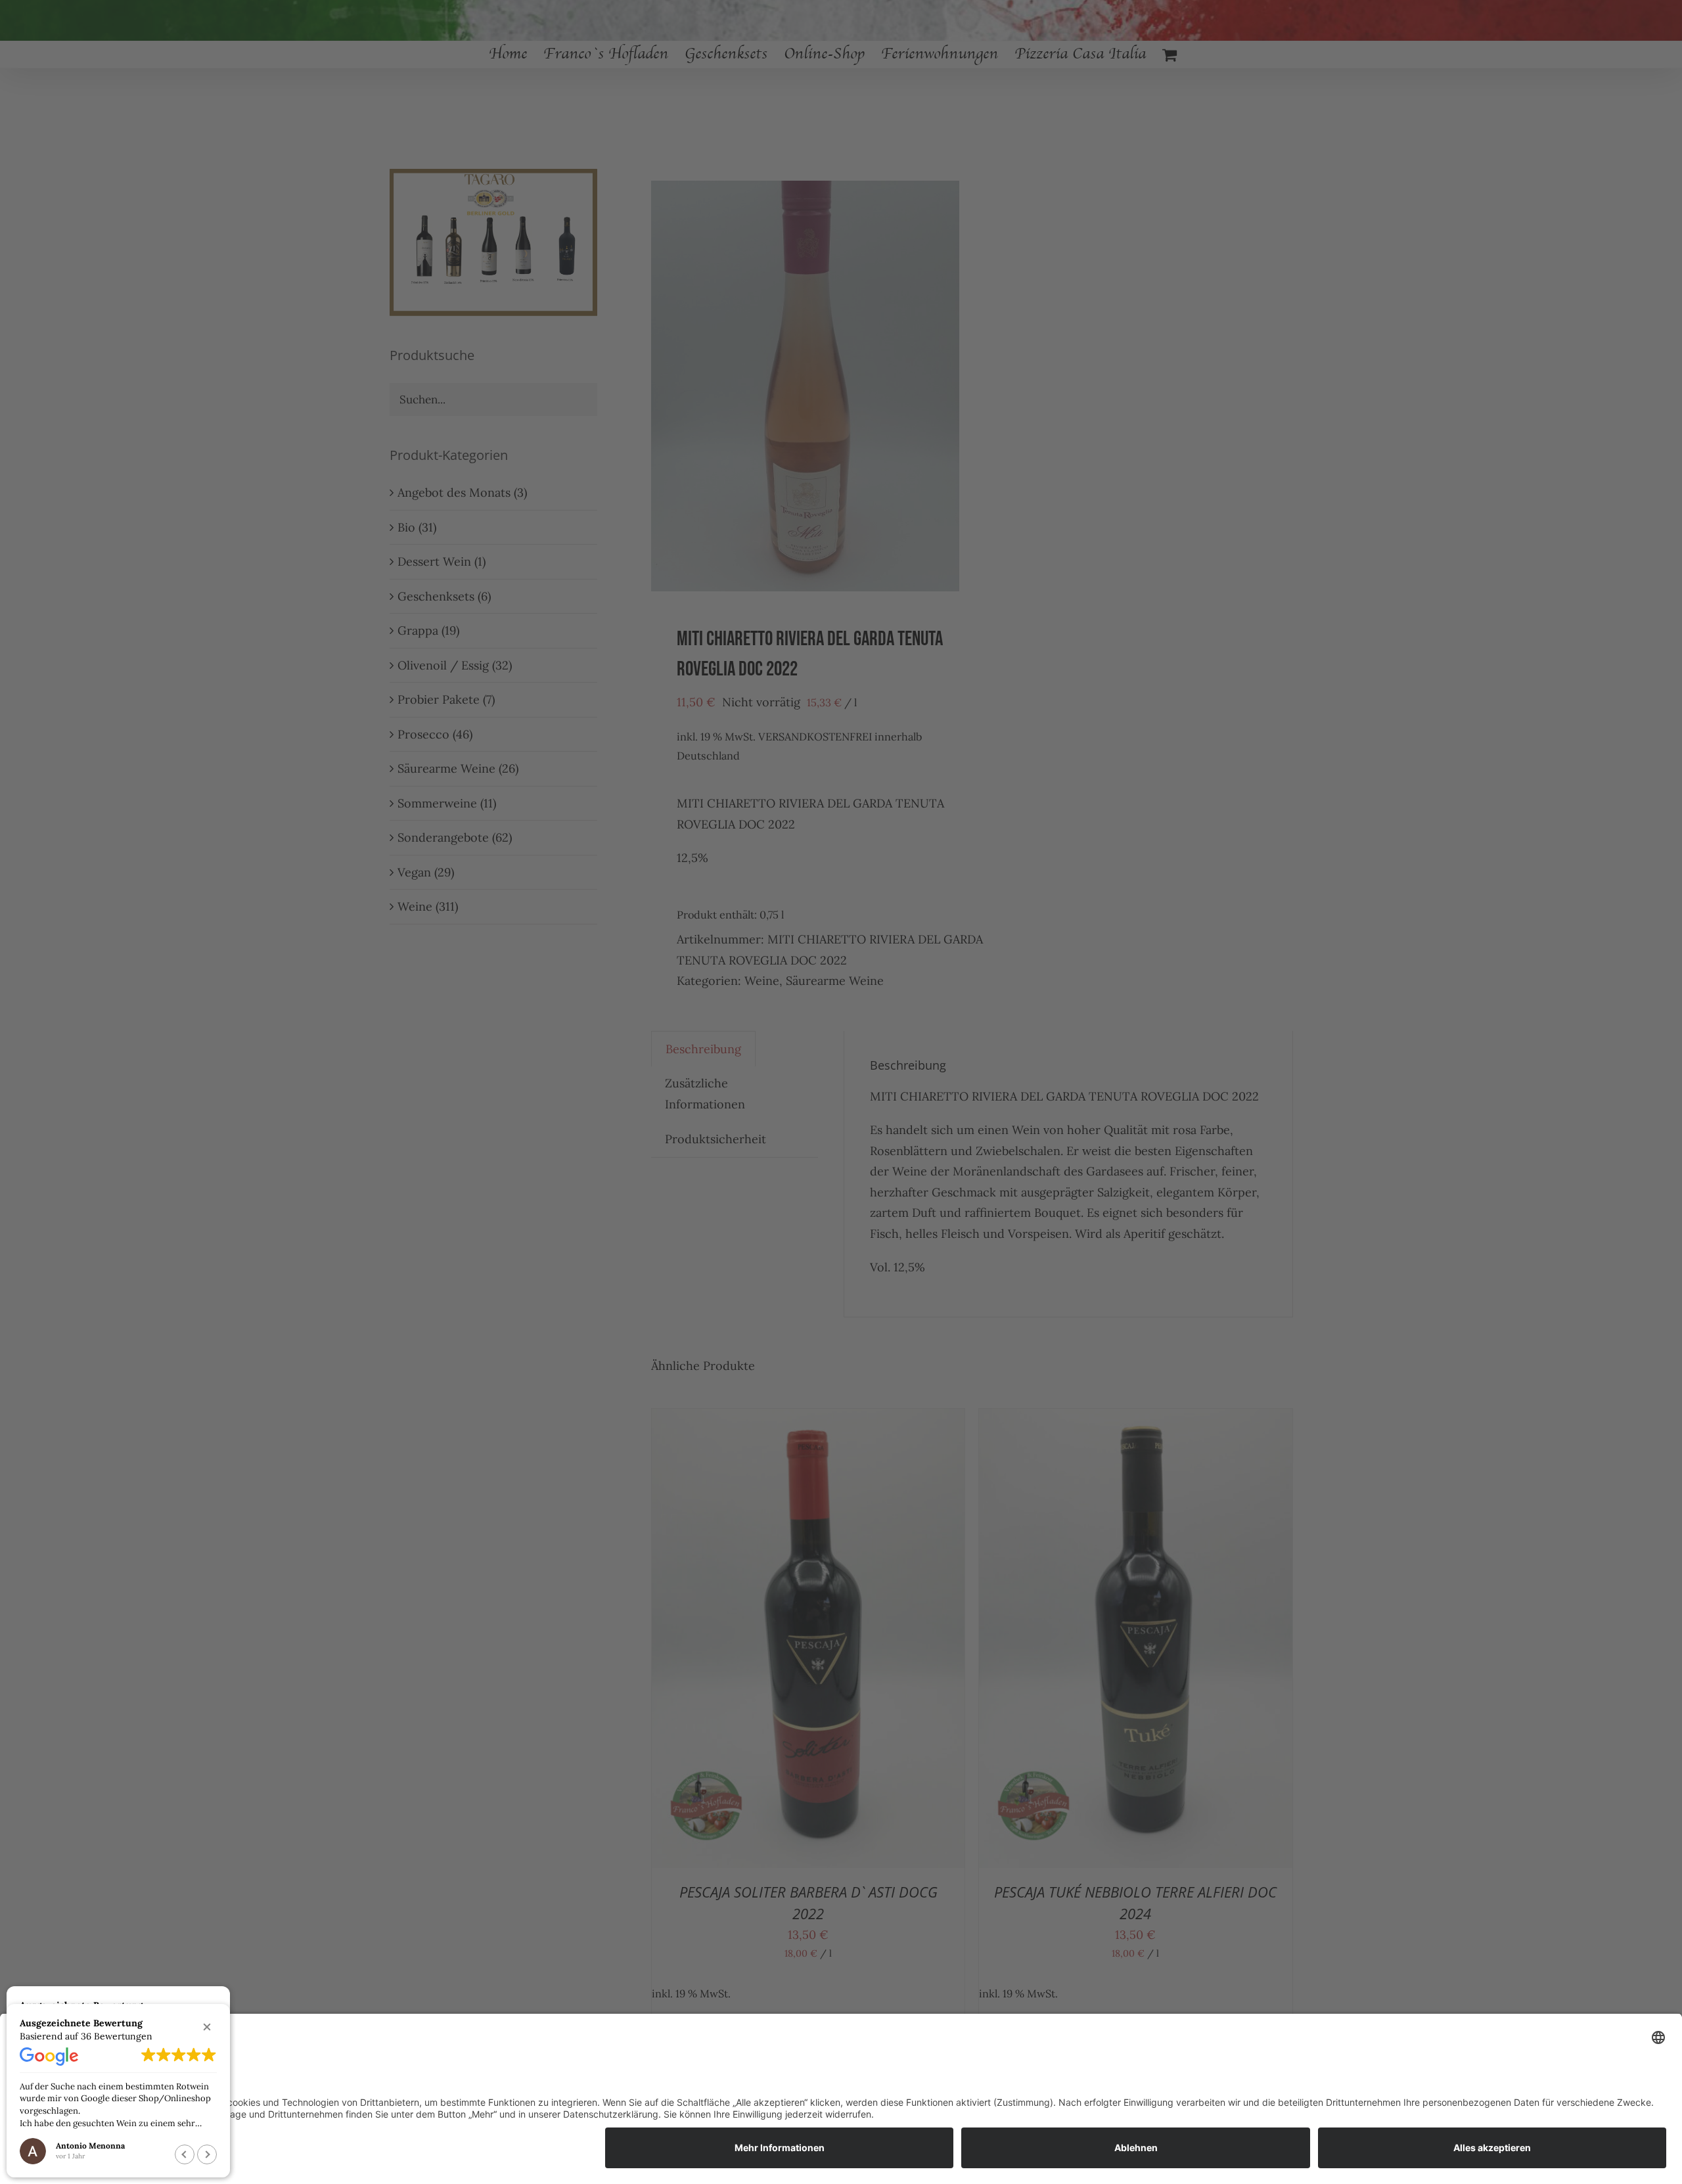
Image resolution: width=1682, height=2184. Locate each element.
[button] (207, 2027)
